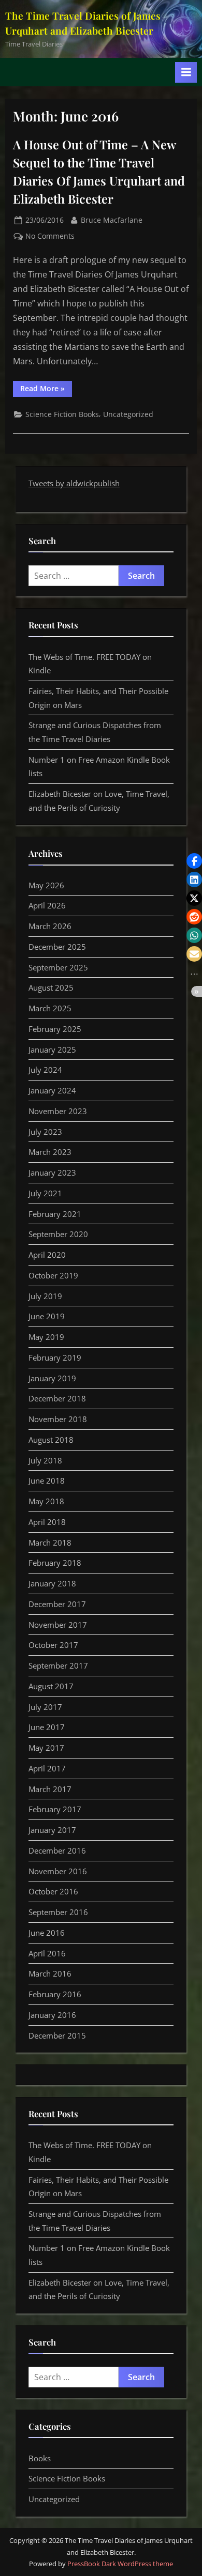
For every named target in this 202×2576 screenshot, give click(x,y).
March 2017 (50, 1789)
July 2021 (45, 1193)
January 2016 (52, 2015)
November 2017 (58, 1625)
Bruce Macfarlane (112, 220)
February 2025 (55, 1029)
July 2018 (45, 1460)
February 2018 (55, 1563)
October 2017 (53, 1645)
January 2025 (52, 1050)
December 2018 (57, 1398)
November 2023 (58, 1111)
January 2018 (52, 1583)
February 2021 (55, 1214)
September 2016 (58, 1912)
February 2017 (55, 1809)
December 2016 (57, 1850)
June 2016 (47, 1933)
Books (40, 2458)
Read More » (46, 390)
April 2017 (47, 1768)
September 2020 (58, 1234)
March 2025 (50, 1008)
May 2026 (46, 885)
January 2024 (52, 1090)
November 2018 (58, 1419)
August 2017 (51, 1686)
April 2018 (47, 1522)
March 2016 (50, 1973)
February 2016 (55, 1994)
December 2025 (57, 947)
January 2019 (52, 1378)
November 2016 (58, 1871)
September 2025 (58, 967)
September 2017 (58, 1665)
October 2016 (53, 1891)
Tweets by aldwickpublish (74, 483)
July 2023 (45, 1132)
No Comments (50, 236)
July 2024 (45, 1070)
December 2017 (57, 1604)
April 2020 (47, 1255)
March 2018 (50, 1542)
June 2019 (47, 1316)
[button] (194, 861)
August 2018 (51, 1440)
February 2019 (55, 1358)
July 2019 (45, 1296)
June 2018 (47, 1480)
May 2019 (46, 1337)
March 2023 (50, 1152)
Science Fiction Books (62, 414)
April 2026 (47, 905)
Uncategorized (128, 414)
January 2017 (52, 1830)
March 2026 (50, 926)
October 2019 (53, 1275)
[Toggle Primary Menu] (186, 72)
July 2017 (45, 1707)
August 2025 (51, 988)
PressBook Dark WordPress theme (120, 2564)
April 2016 (47, 1953)
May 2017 (46, 1748)
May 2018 (46, 1501)
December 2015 (57, 2035)
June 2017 (47, 1727)
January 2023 (52, 1173)
